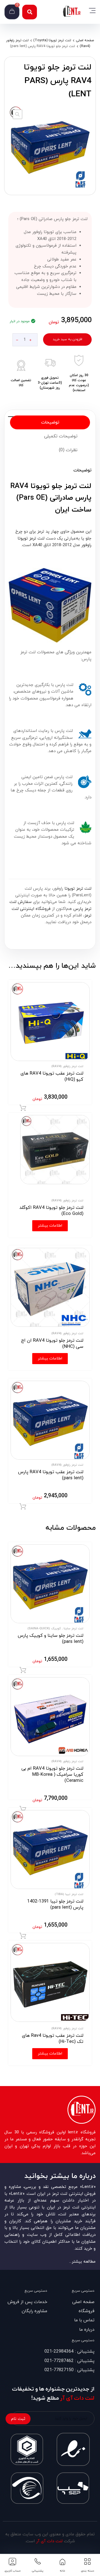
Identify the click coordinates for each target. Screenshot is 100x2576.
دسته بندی (87, 2571)
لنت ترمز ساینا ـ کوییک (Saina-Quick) (55, 1628)
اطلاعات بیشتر (50, 1226)
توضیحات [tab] (50, 422)
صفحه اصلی (85, 40)
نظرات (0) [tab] (68, 450)
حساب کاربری (13, 2571)
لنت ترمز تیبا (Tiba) (69, 1894)
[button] (30, 12)
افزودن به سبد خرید (67, 339)
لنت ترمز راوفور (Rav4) (67, 1066)
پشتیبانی (37, 2571)
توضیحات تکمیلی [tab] (61, 436)
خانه (62, 2571)
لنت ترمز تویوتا (78, 889)
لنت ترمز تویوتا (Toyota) (52, 40)
